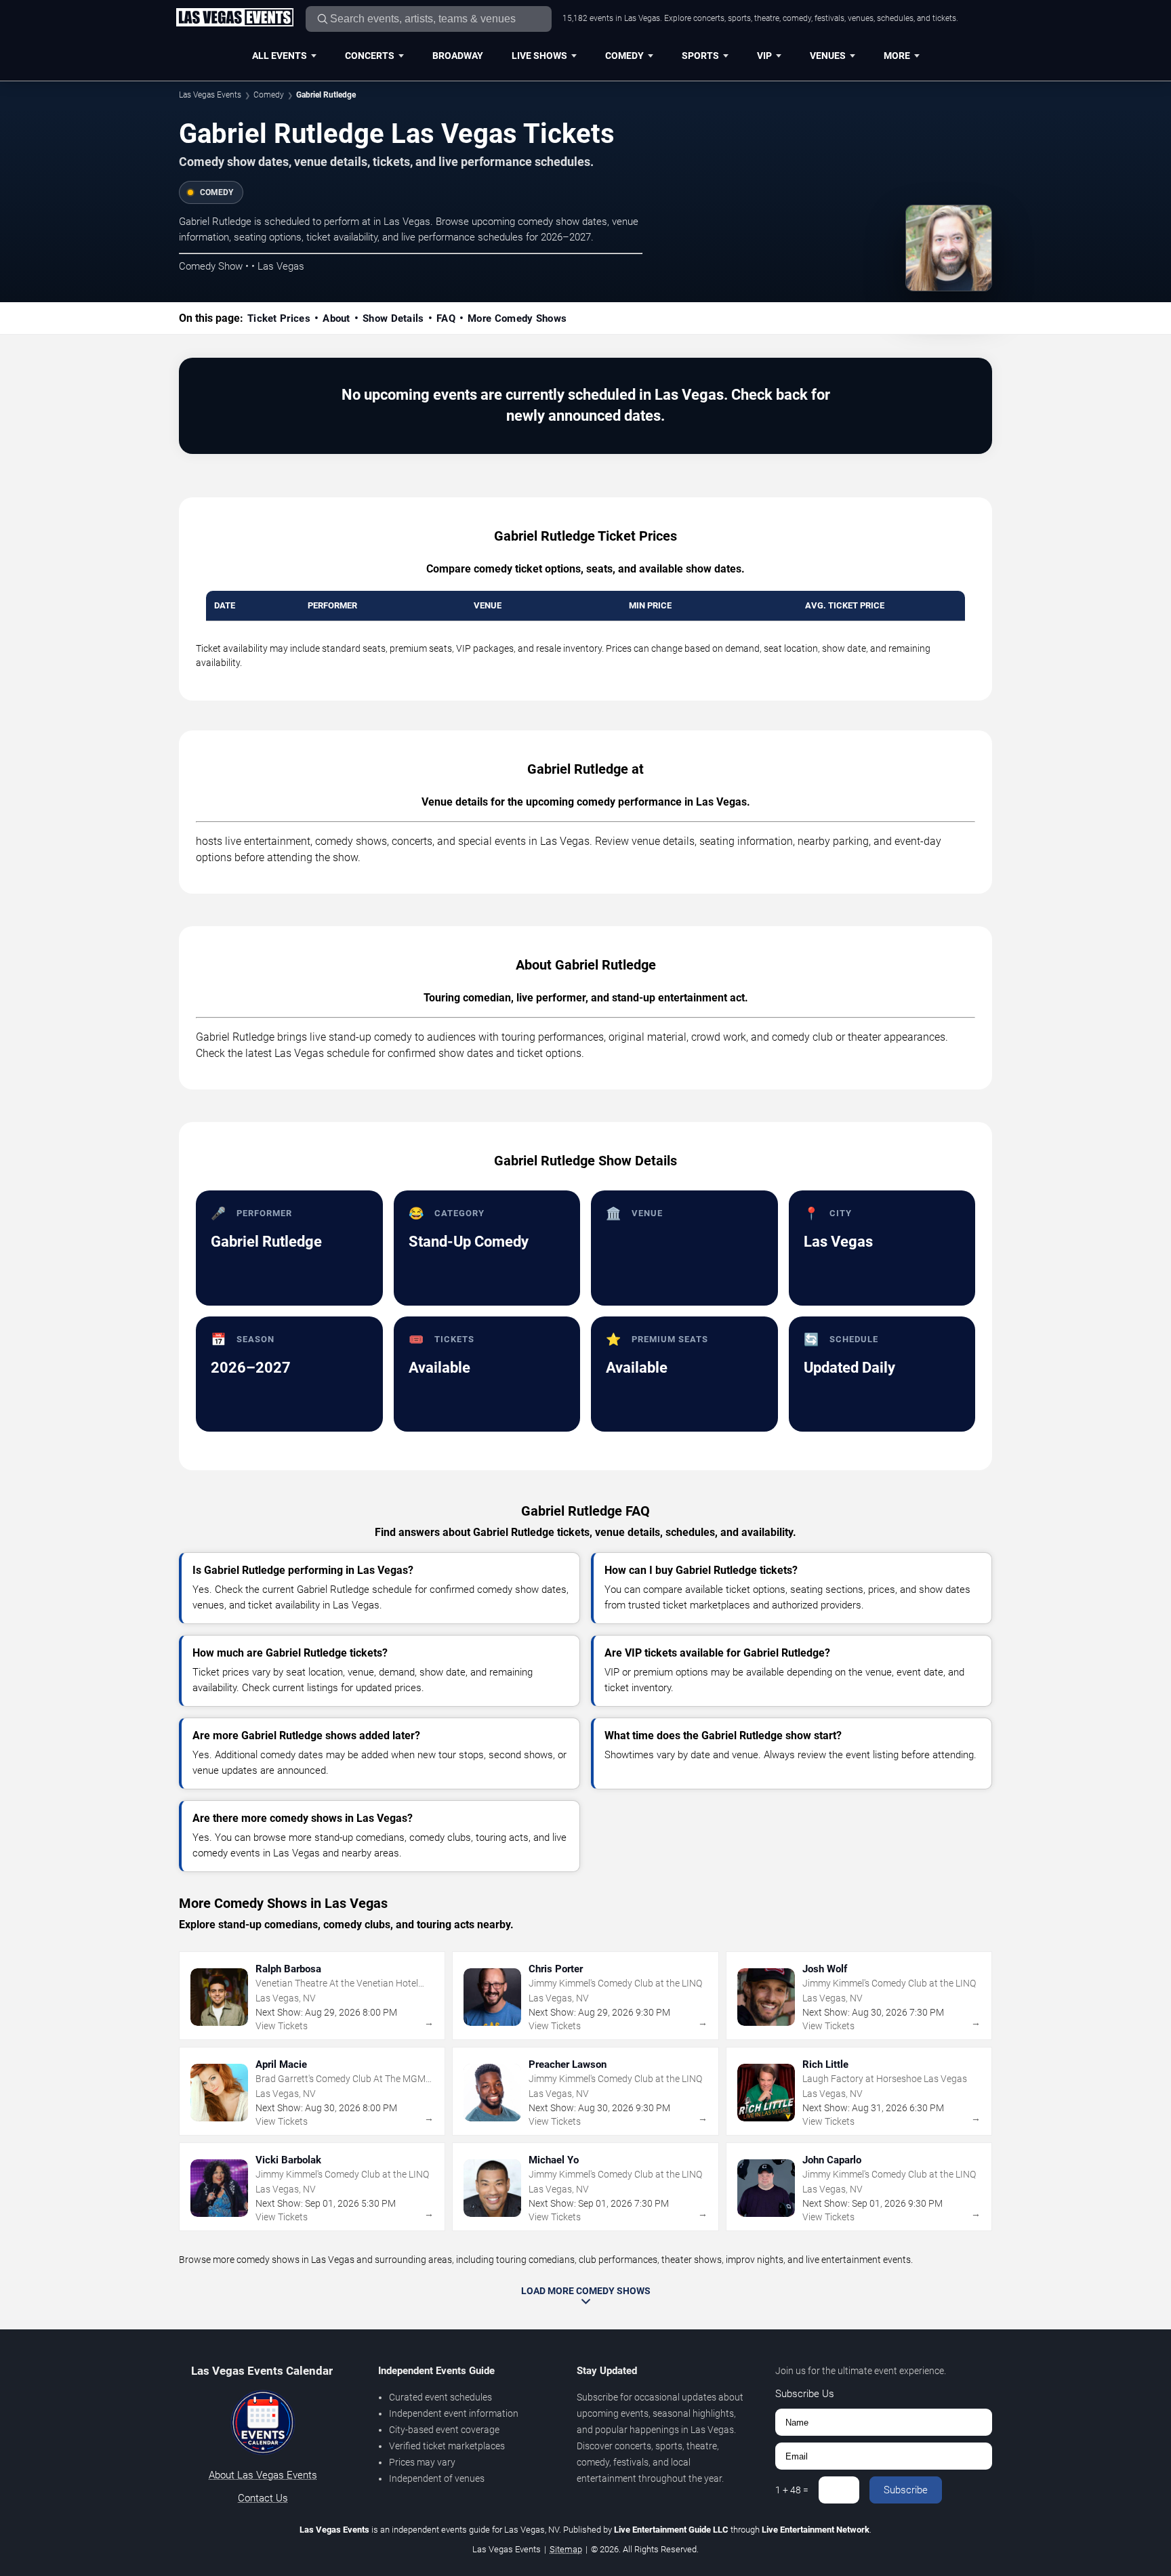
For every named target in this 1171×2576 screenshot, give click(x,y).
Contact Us (263, 2498)
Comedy (624, 56)
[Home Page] (234, 18)
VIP (764, 56)
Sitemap (566, 2549)
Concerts (370, 56)
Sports (700, 56)
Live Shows (539, 56)
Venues (828, 56)
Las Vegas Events (210, 95)
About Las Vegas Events (263, 2475)
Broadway (458, 56)
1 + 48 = (792, 2490)
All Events (280, 56)
